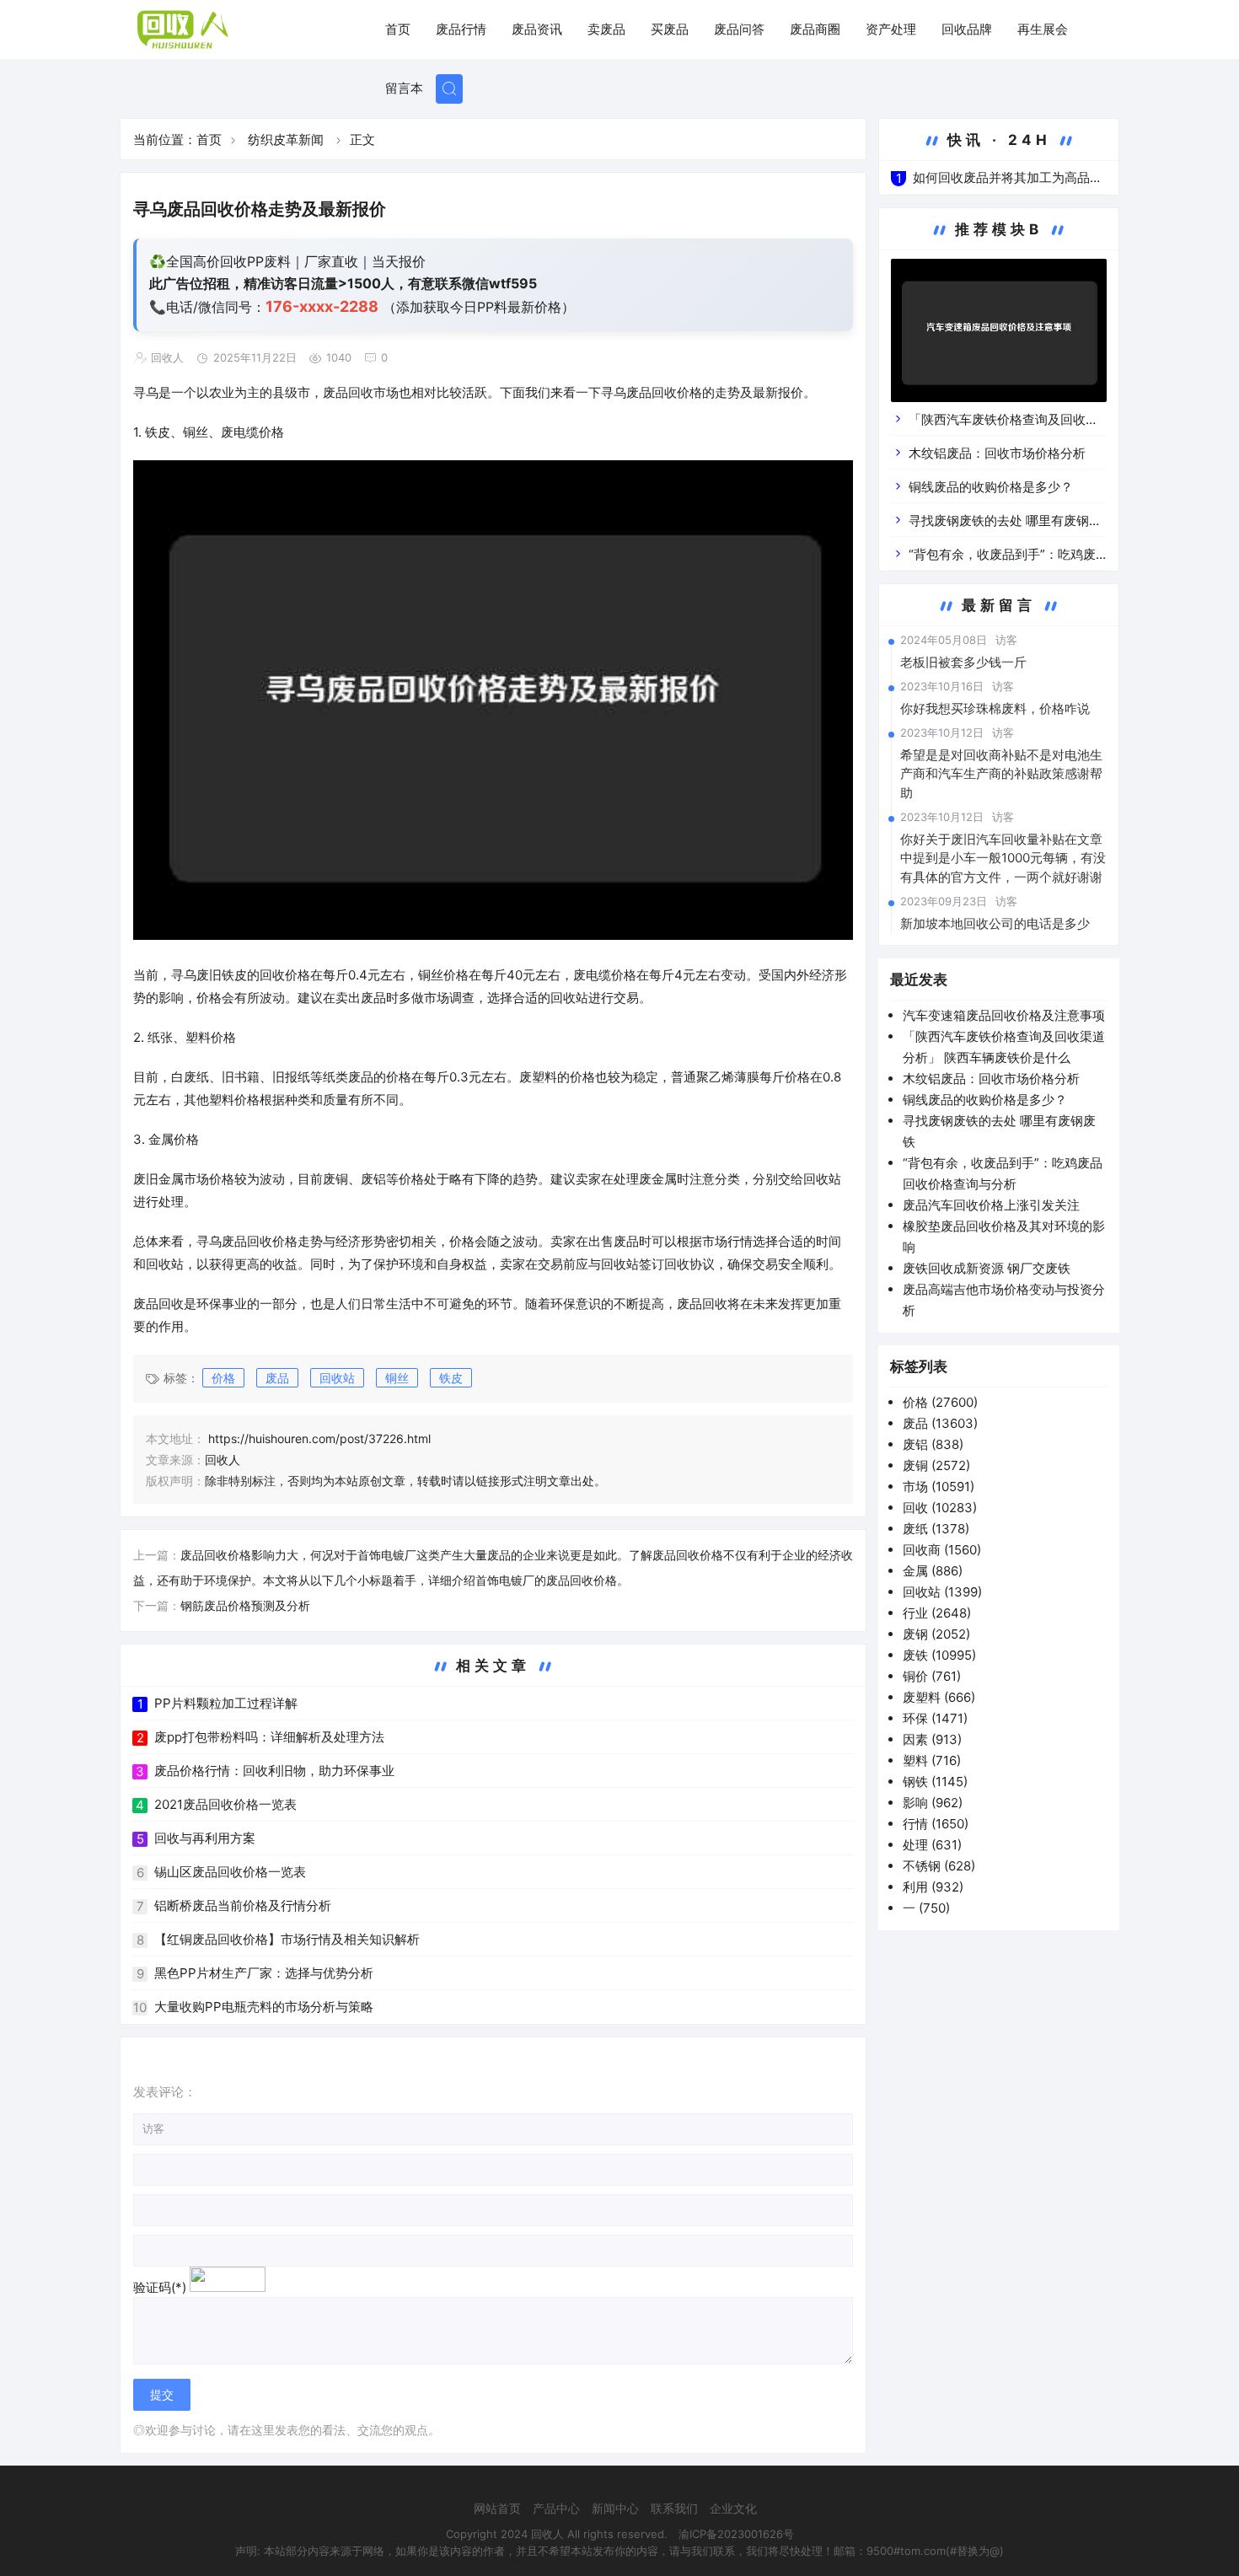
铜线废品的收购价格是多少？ (991, 487)
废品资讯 (537, 29)
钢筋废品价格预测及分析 (245, 1605)
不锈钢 (939, 1866)
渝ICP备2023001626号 (736, 2534)
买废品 (670, 29)
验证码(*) (160, 2287)
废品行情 (461, 29)
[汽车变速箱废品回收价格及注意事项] (999, 333)
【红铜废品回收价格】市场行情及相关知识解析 (287, 1939)
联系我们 (674, 2508)
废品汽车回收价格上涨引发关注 (991, 1205)
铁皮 (451, 1378)
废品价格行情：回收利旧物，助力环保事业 (274, 1771)
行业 (937, 1613)
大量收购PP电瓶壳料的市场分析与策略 (264, 2007)
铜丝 (397, 1378)
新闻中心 (615, 2508)
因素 (932, 1739)
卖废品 (606, 29)
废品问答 (739, 29)
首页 (398, 29)
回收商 (942, 1550)
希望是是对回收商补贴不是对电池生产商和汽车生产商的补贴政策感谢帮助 (1001, 774)
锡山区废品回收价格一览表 (230, 1872)
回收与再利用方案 (205, 1838)
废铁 (939, 1655)
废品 (277, 1378)
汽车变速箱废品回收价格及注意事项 (1004, 1015)
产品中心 (556, 2508)
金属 (933, 1571)
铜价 (932, 1676)
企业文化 (733, 2508)
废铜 (936, 1465)
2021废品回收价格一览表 (225, 1804)
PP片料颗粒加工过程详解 (226, 1703)
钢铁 (935, 1782)
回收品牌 (967, 29)
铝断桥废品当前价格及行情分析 (243, 1905)
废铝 (933, 1444)
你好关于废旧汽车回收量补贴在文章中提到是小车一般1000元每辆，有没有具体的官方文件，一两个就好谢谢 (1003, 858)
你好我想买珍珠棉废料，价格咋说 (995, 708)
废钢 (936, 1634)
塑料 (932, 1760)
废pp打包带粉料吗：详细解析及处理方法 (269, 1737)
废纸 (936, 1529)
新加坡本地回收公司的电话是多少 (995, 923)
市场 (939, 1487)
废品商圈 (815, 29)
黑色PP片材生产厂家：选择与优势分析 (264, 1973)
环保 (935, 1718)
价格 (223, 1378)
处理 (932, 1845)
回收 (940, 1508)
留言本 (404, 88)
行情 (936, 1824)
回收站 (337, 1378)
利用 (933, 1887)
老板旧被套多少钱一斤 (963, 662)
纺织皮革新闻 (286, 140)
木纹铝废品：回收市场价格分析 (997, 453)
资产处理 (891, 29)
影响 (933, 1803)
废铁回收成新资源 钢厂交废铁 (987, 1268)
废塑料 (939, 1697)
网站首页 (497, 2508)
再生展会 (1043, 29)
